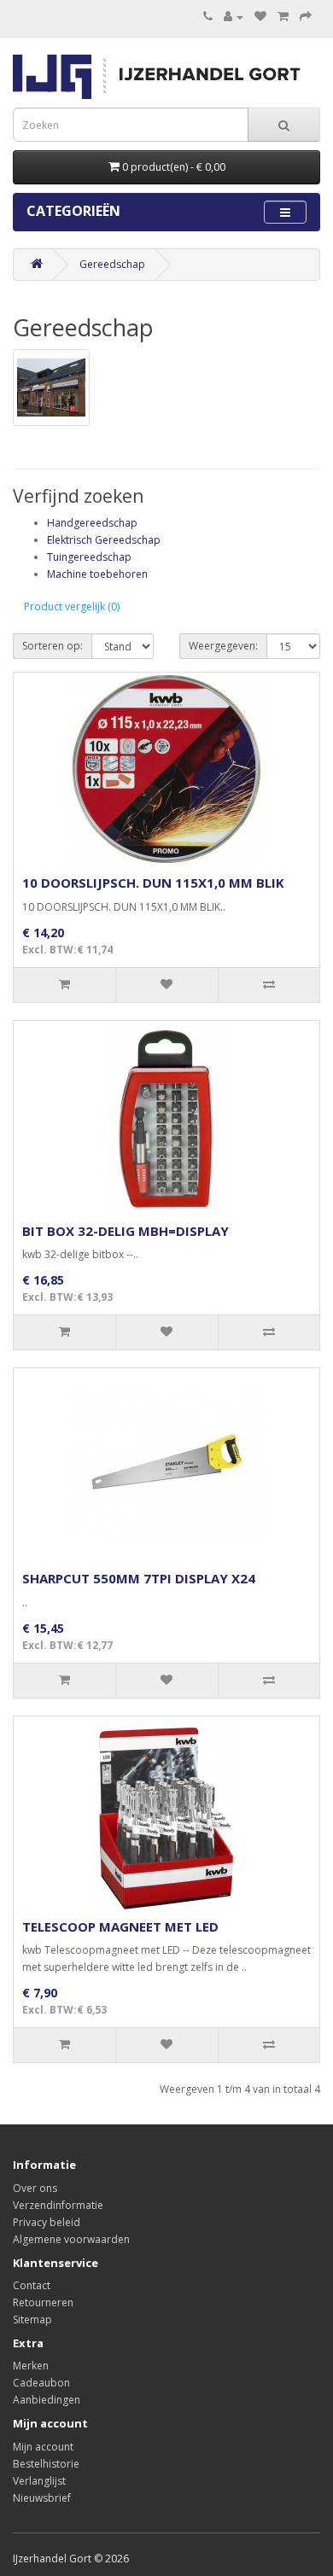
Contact (32, 2285)
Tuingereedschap (89, 557)
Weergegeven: (223, 646)
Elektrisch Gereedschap (104, 540)
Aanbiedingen (47, 2400)
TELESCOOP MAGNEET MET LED (120, 1926)
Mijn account (43, 2447)
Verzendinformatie (58, 2205)
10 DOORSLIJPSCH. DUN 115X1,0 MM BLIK (153, 883)
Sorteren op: (53, 646)
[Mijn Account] (234, 17)
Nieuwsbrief (42, 2498)
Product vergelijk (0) (72, 606)
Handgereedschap (92, 523)
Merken (31, 2366)
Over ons (35, 2188)
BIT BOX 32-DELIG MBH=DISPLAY (126, 1231)
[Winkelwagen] (283, 17)
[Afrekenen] (306, 17)
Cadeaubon (41, 2383)
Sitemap (32, 2320)
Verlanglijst (39, 2481)
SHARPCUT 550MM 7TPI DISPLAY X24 (139, 1578)
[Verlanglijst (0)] (260, 17)
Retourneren (43, 2302)
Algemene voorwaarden (71, 2239)
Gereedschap (112, 264)
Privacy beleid (47, 2222)
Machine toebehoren (97, 574)
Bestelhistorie (46, 2464)
